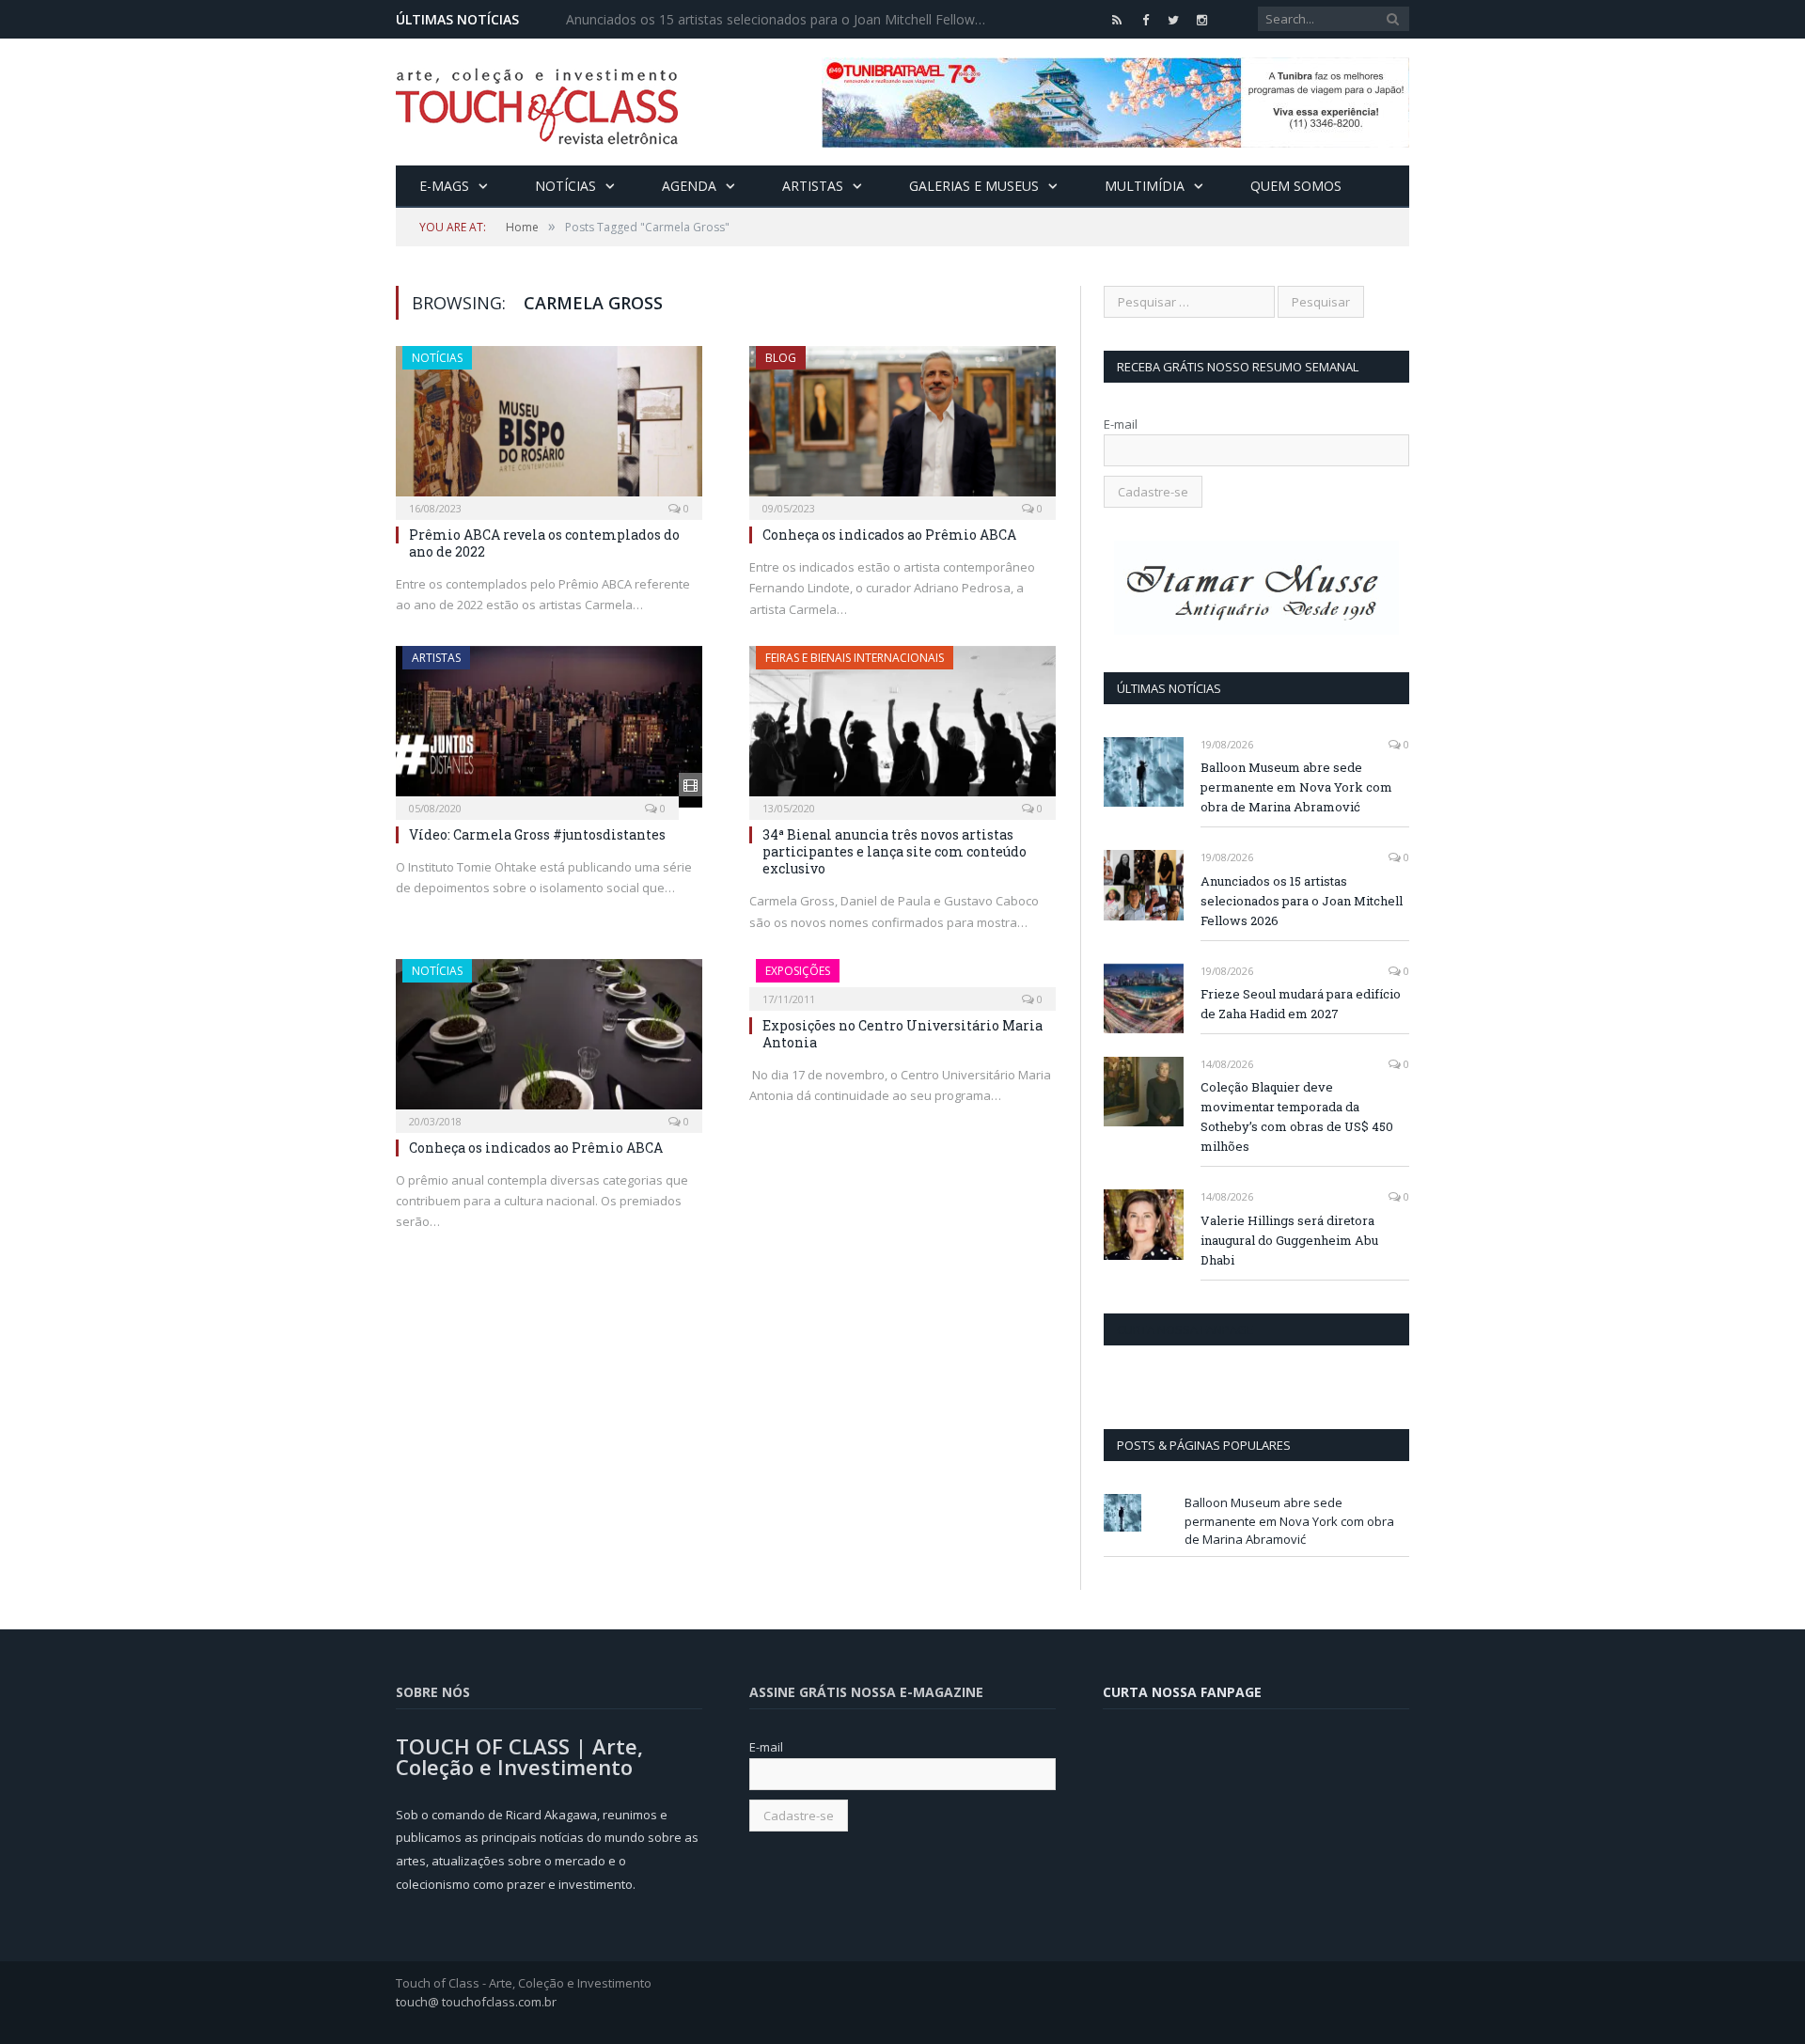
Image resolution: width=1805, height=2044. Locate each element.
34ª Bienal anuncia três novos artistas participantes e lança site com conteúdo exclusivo (895, 851)
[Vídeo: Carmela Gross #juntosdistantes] (549, 727)
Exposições (798, 971)
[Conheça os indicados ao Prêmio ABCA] (902, 427)
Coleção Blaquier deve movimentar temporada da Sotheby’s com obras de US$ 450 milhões (1297, 1116)
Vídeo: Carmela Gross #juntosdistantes (537, 834)
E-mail (1121, 424)
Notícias (565, 186)
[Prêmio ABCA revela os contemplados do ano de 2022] (549, 427)
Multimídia (1145, 186)
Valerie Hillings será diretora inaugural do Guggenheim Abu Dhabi (1289, 1240)
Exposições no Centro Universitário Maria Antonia (902, 1034)
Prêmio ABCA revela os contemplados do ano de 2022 (544, 543)
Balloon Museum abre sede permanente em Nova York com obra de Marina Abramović (1296, 787)
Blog (781, 358)
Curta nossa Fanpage (1185, 1329)
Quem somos (1296, 186)
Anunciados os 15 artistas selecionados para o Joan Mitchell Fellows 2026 (782, 20)
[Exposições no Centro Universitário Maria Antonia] (902, 979)
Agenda (689, 186)
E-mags (444, 186)
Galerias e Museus (974, 186)
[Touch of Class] (537, 102)
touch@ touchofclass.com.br (476, 2002)
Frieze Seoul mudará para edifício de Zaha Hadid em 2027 (1301, 1004)
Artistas (813, 186)
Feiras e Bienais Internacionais (855, 658)
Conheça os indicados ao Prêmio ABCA (889, 535)
